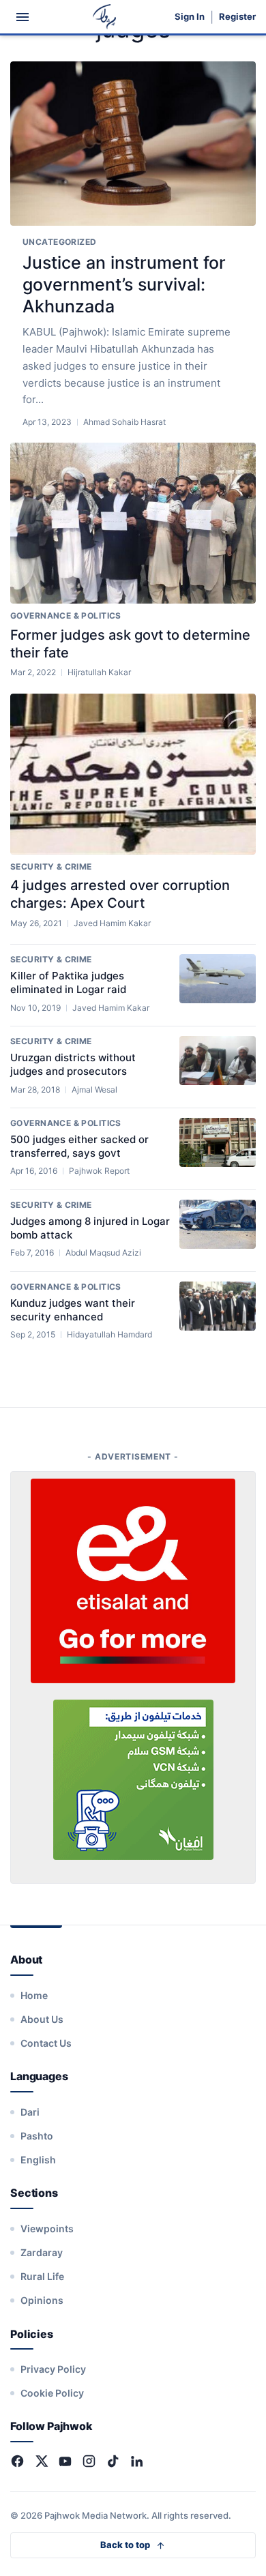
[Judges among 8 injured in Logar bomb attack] (218, 1224)
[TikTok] (113, 2461)
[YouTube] (65, 2461)
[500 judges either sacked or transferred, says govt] (218, 1142)
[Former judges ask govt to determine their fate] (133, 523)
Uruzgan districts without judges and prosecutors (73, 1064)
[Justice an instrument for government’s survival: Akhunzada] (133, 144)
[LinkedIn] (137, 2461)
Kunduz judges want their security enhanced (73, 1310)
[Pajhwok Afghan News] (105, 17)
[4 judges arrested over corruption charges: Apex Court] (133, 774)
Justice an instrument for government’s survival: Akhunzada (124, 284)
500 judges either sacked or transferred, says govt (79, 1146)
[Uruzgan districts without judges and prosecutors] (218, 1061)
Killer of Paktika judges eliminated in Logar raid (68, 982)
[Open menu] (23, 17)
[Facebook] (17, 2461)
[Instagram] (89, 2461)
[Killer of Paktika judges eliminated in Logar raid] (218, 979)
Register (237, 17)
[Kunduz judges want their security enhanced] (218, 1306)
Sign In (190, 17)
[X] (41, 2461)
